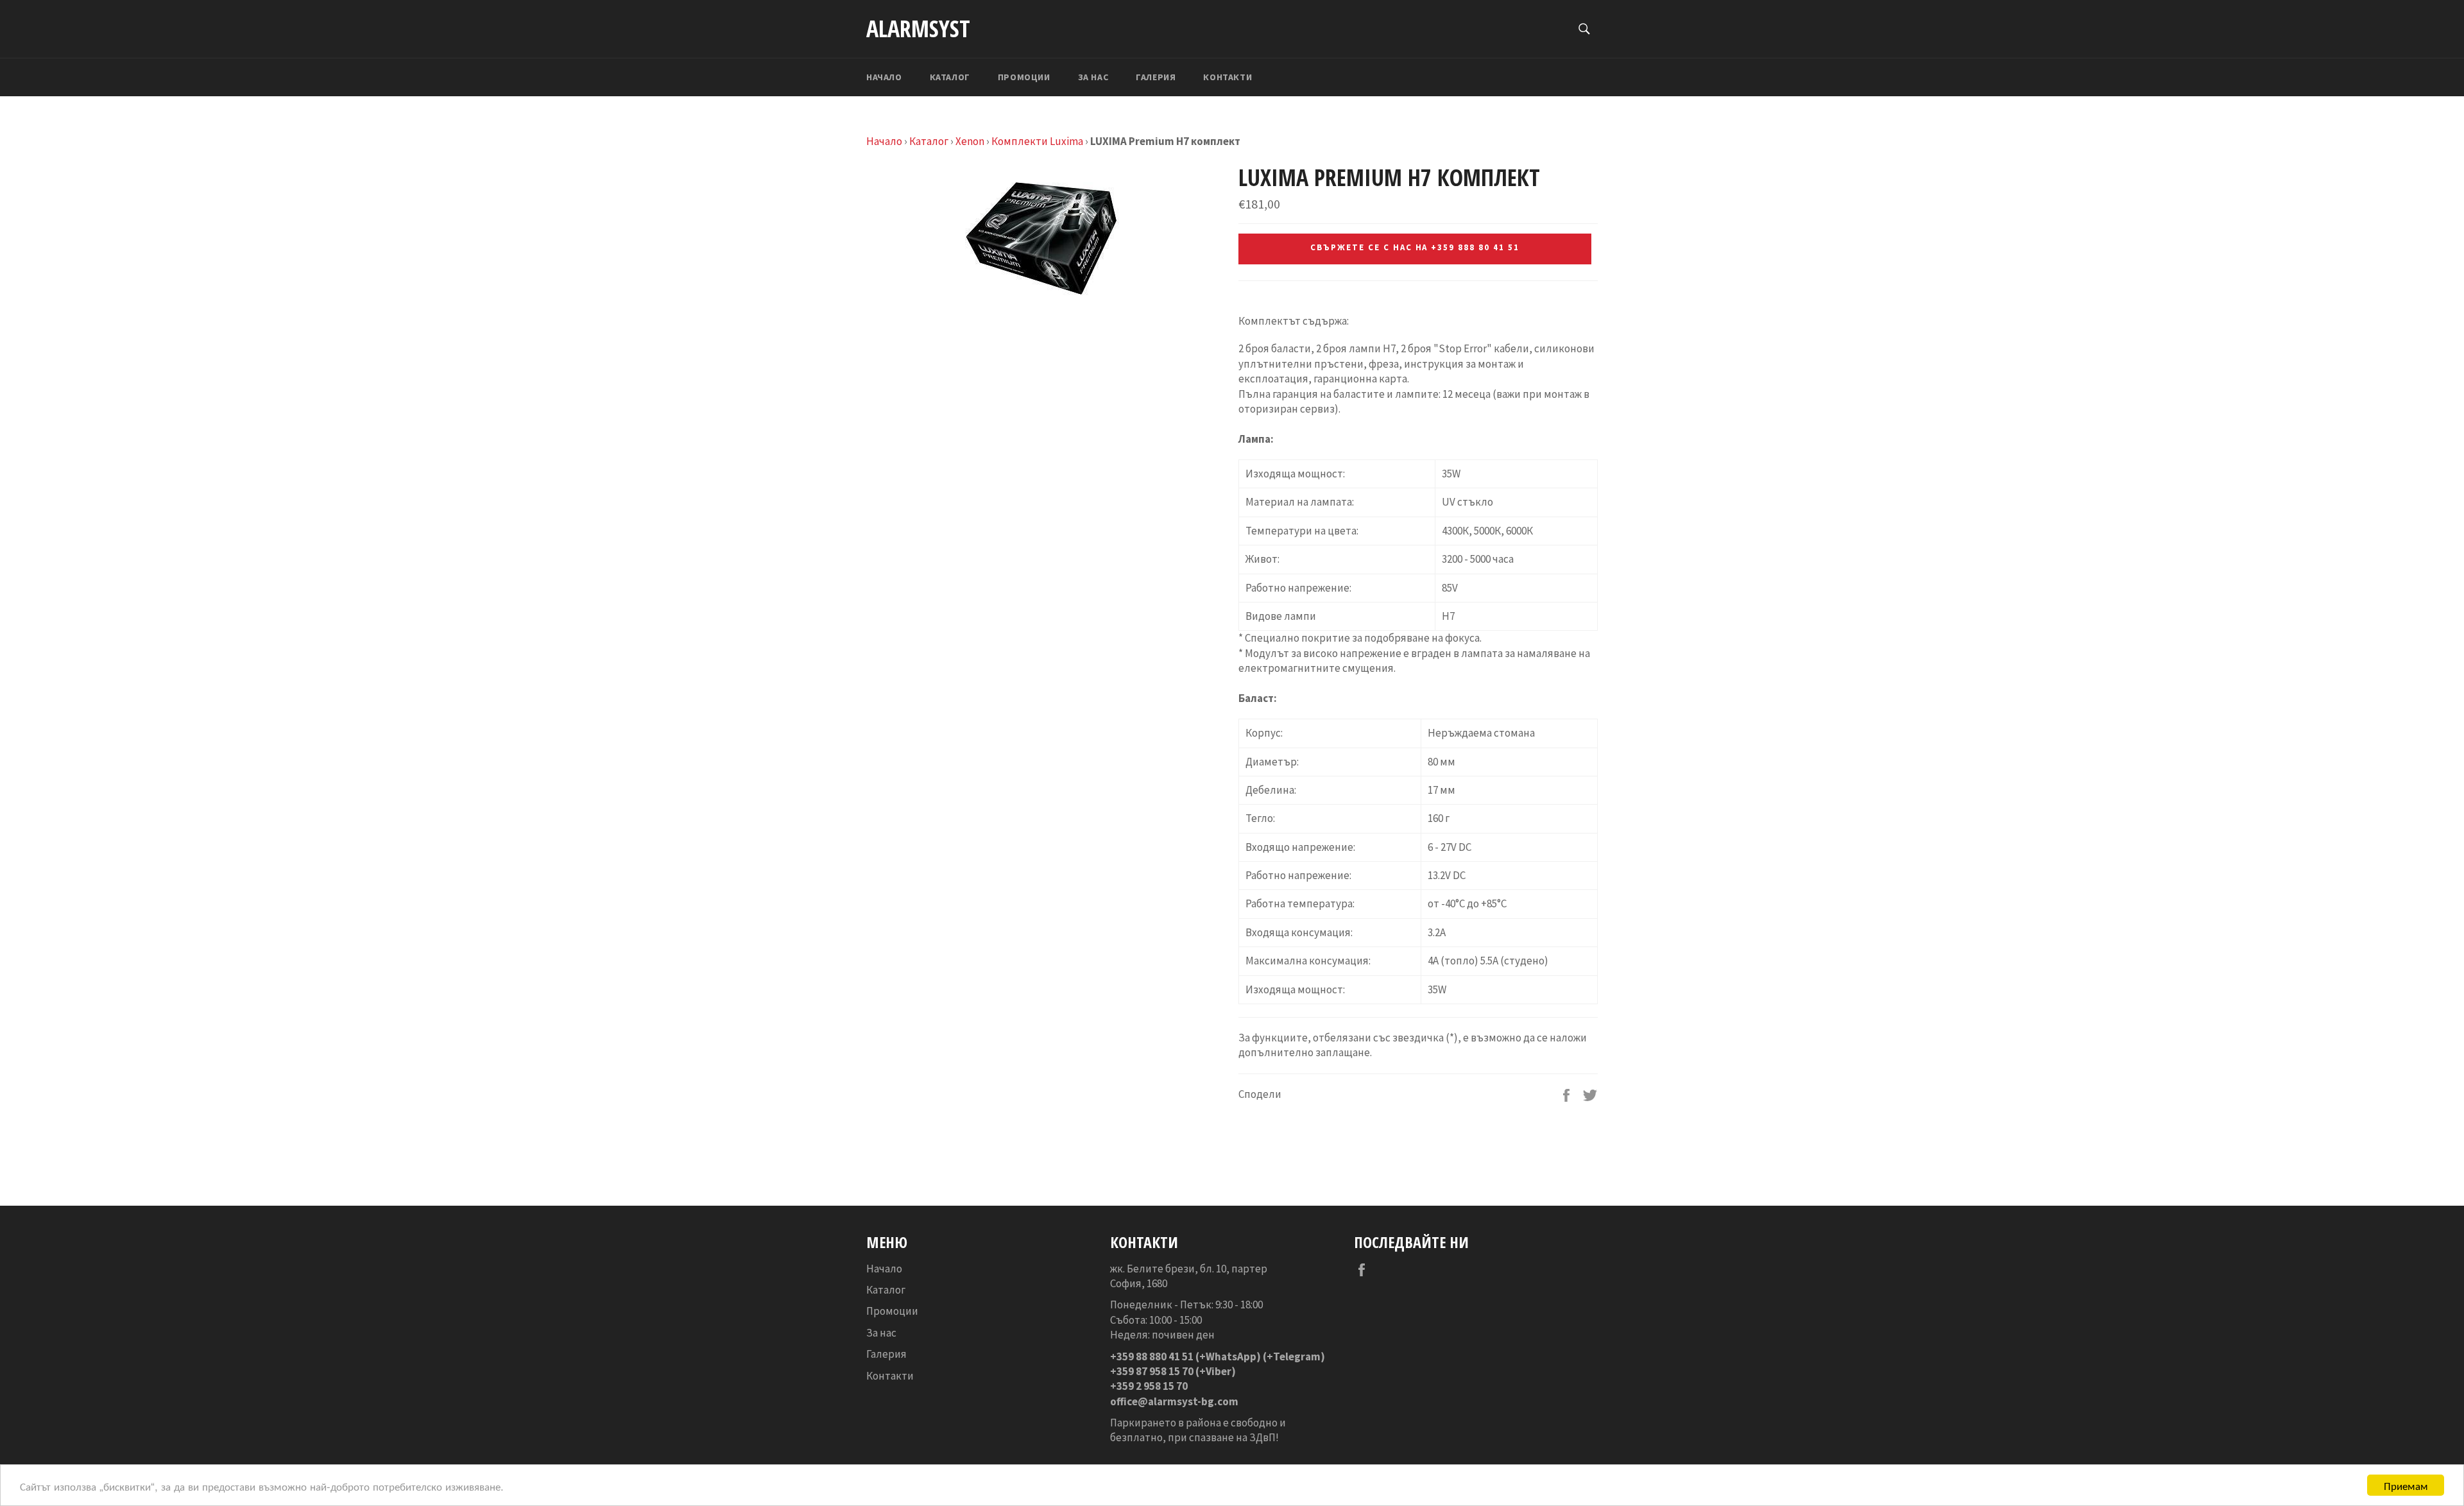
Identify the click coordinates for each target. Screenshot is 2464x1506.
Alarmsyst (918, 29)
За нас (1093, 77)
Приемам (2406, 1485)
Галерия (1156, 77)
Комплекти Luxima (1037, 141)
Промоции (1024, 77)
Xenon (970, 141)
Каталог (950, 77)
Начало (884, 77)
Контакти (1228, 77)
